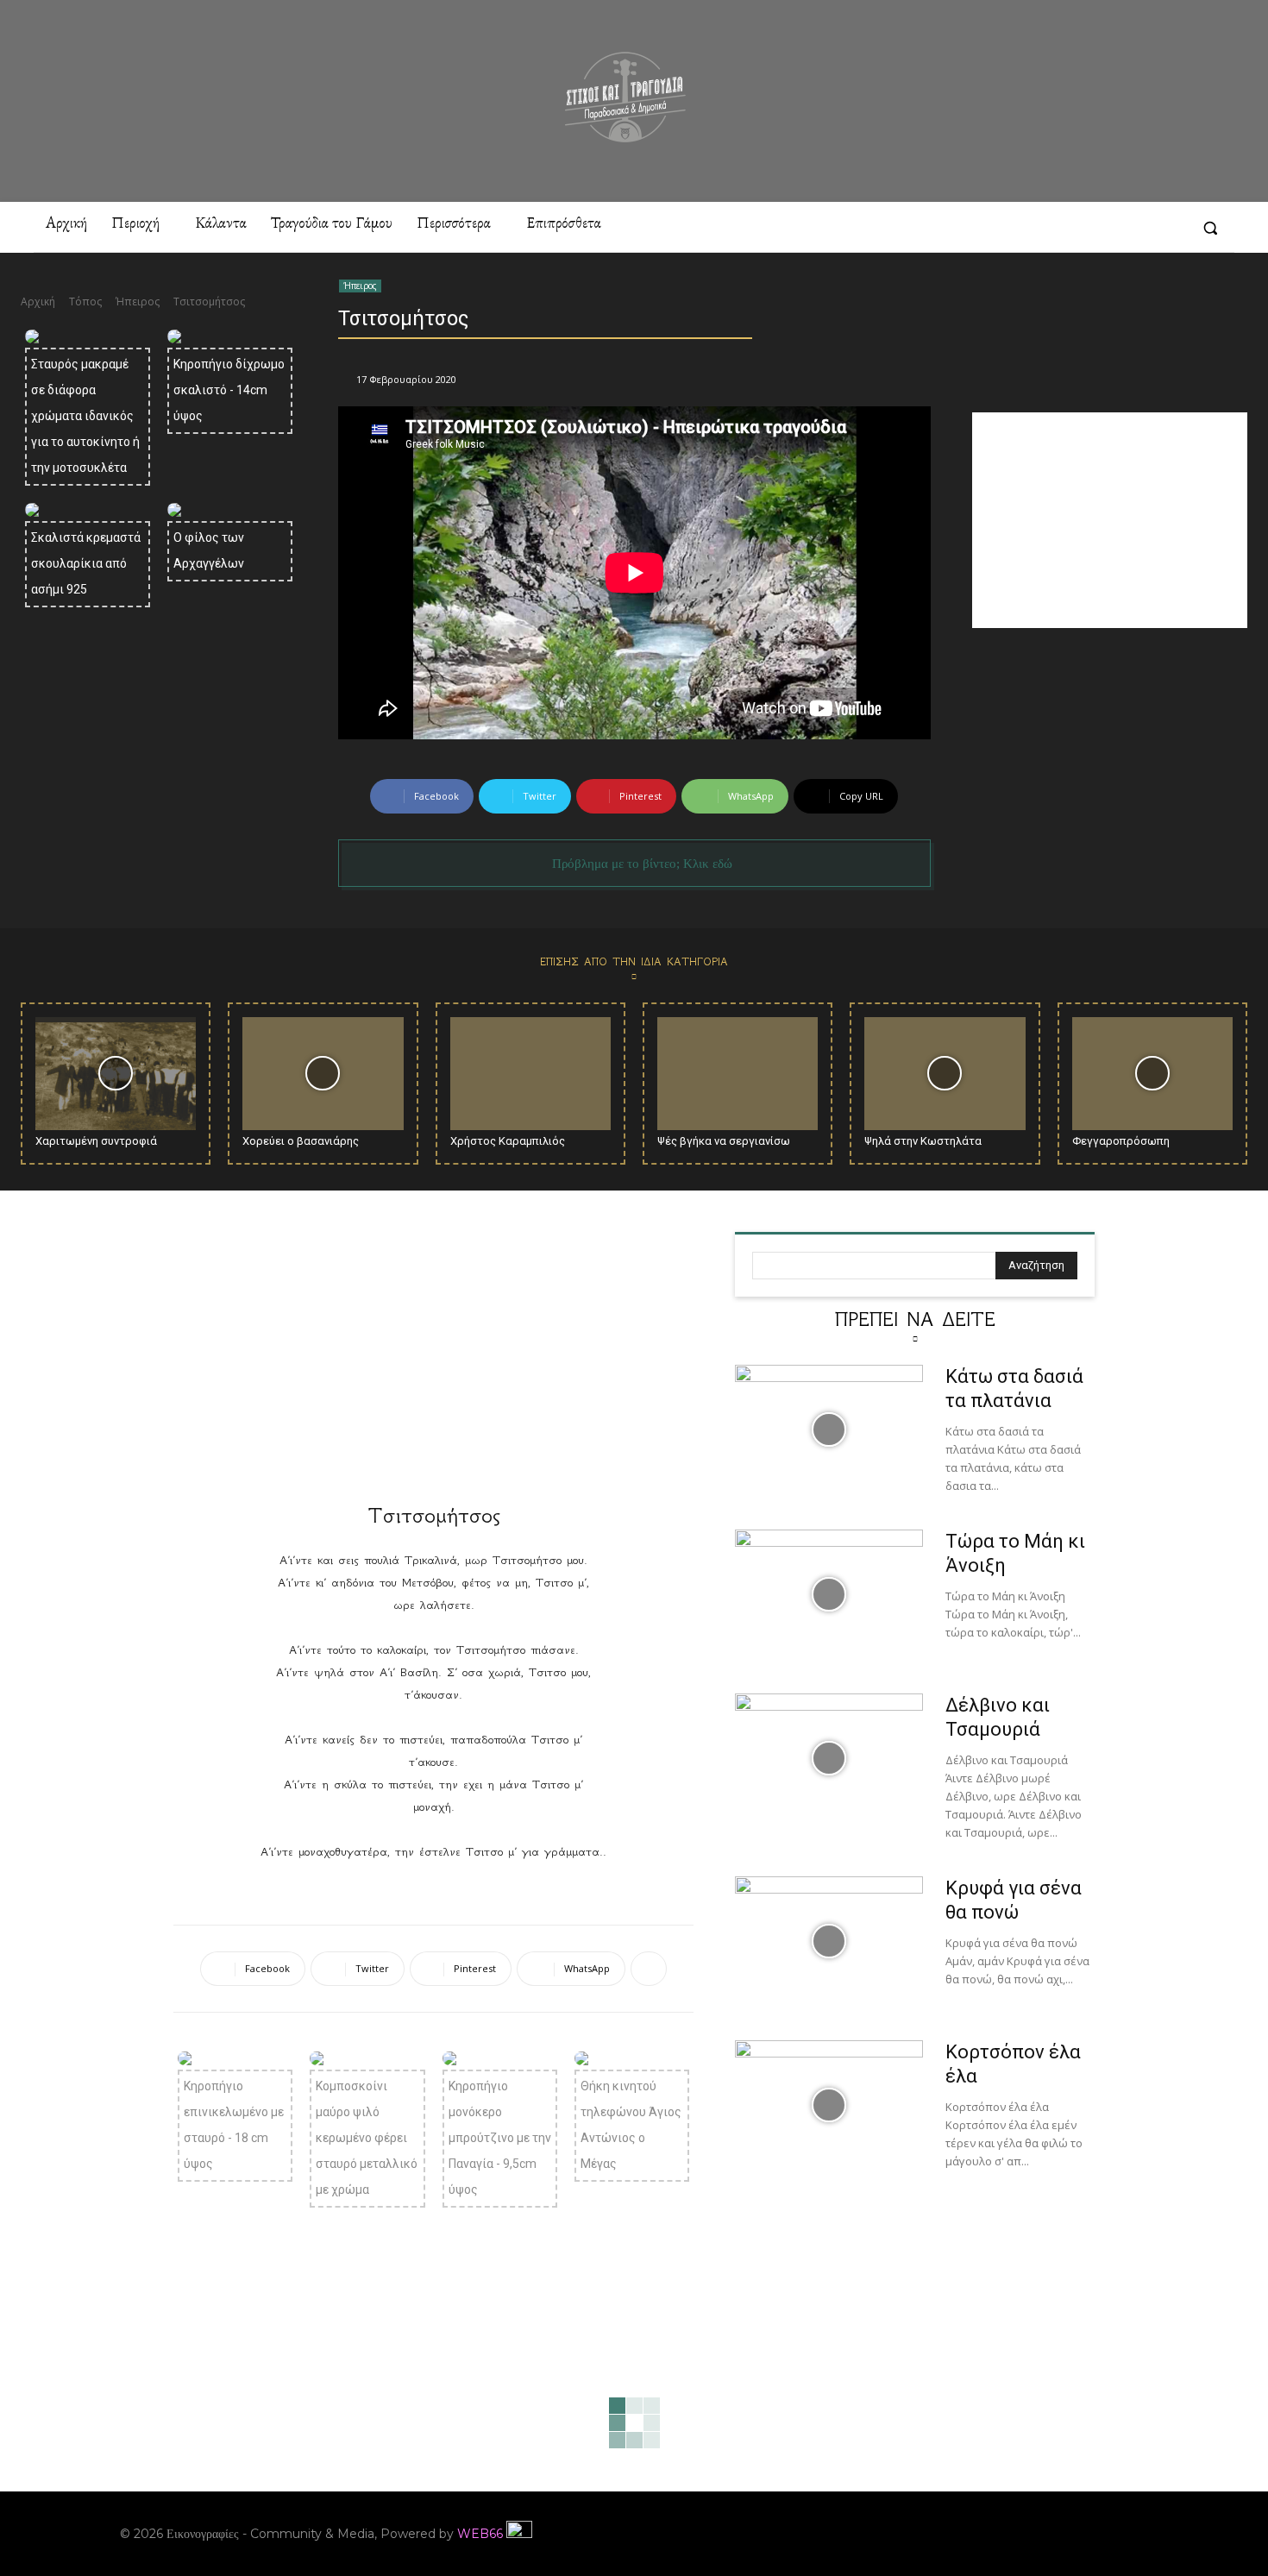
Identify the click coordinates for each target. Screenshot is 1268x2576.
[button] (1210, 228)
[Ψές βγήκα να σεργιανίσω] (738, 1073)
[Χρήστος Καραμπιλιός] (530, 1073)
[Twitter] (1171, 228)
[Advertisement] (1110, 520)
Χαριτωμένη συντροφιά (96, 1141)
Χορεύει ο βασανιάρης (301, 1141)
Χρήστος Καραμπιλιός (508, 1141)
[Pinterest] (1077, 228)
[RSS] (1108, 228)
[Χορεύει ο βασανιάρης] (323, 1073)
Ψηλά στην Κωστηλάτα (923, 1141)
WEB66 (480, 2534)
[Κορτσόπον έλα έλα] (829, 2105)
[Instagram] (1045, 228)
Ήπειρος (138, 302)
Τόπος (85, 302)
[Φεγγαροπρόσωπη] (1152, 1073)
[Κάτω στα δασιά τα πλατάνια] (829, 1429)
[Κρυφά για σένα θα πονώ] (829, 1941)
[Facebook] (1014, 228)
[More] (649, 1969)
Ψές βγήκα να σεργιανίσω (724, 1141)
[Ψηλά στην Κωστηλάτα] (945, 1073)
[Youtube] (1136, 2534)
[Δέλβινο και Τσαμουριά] (829, 1758)
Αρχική (38, 302)
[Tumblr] (1139, 228)
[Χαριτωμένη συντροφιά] (116, 1073)
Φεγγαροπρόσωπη (1121, 1141)
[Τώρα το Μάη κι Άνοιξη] (829, 1594)
